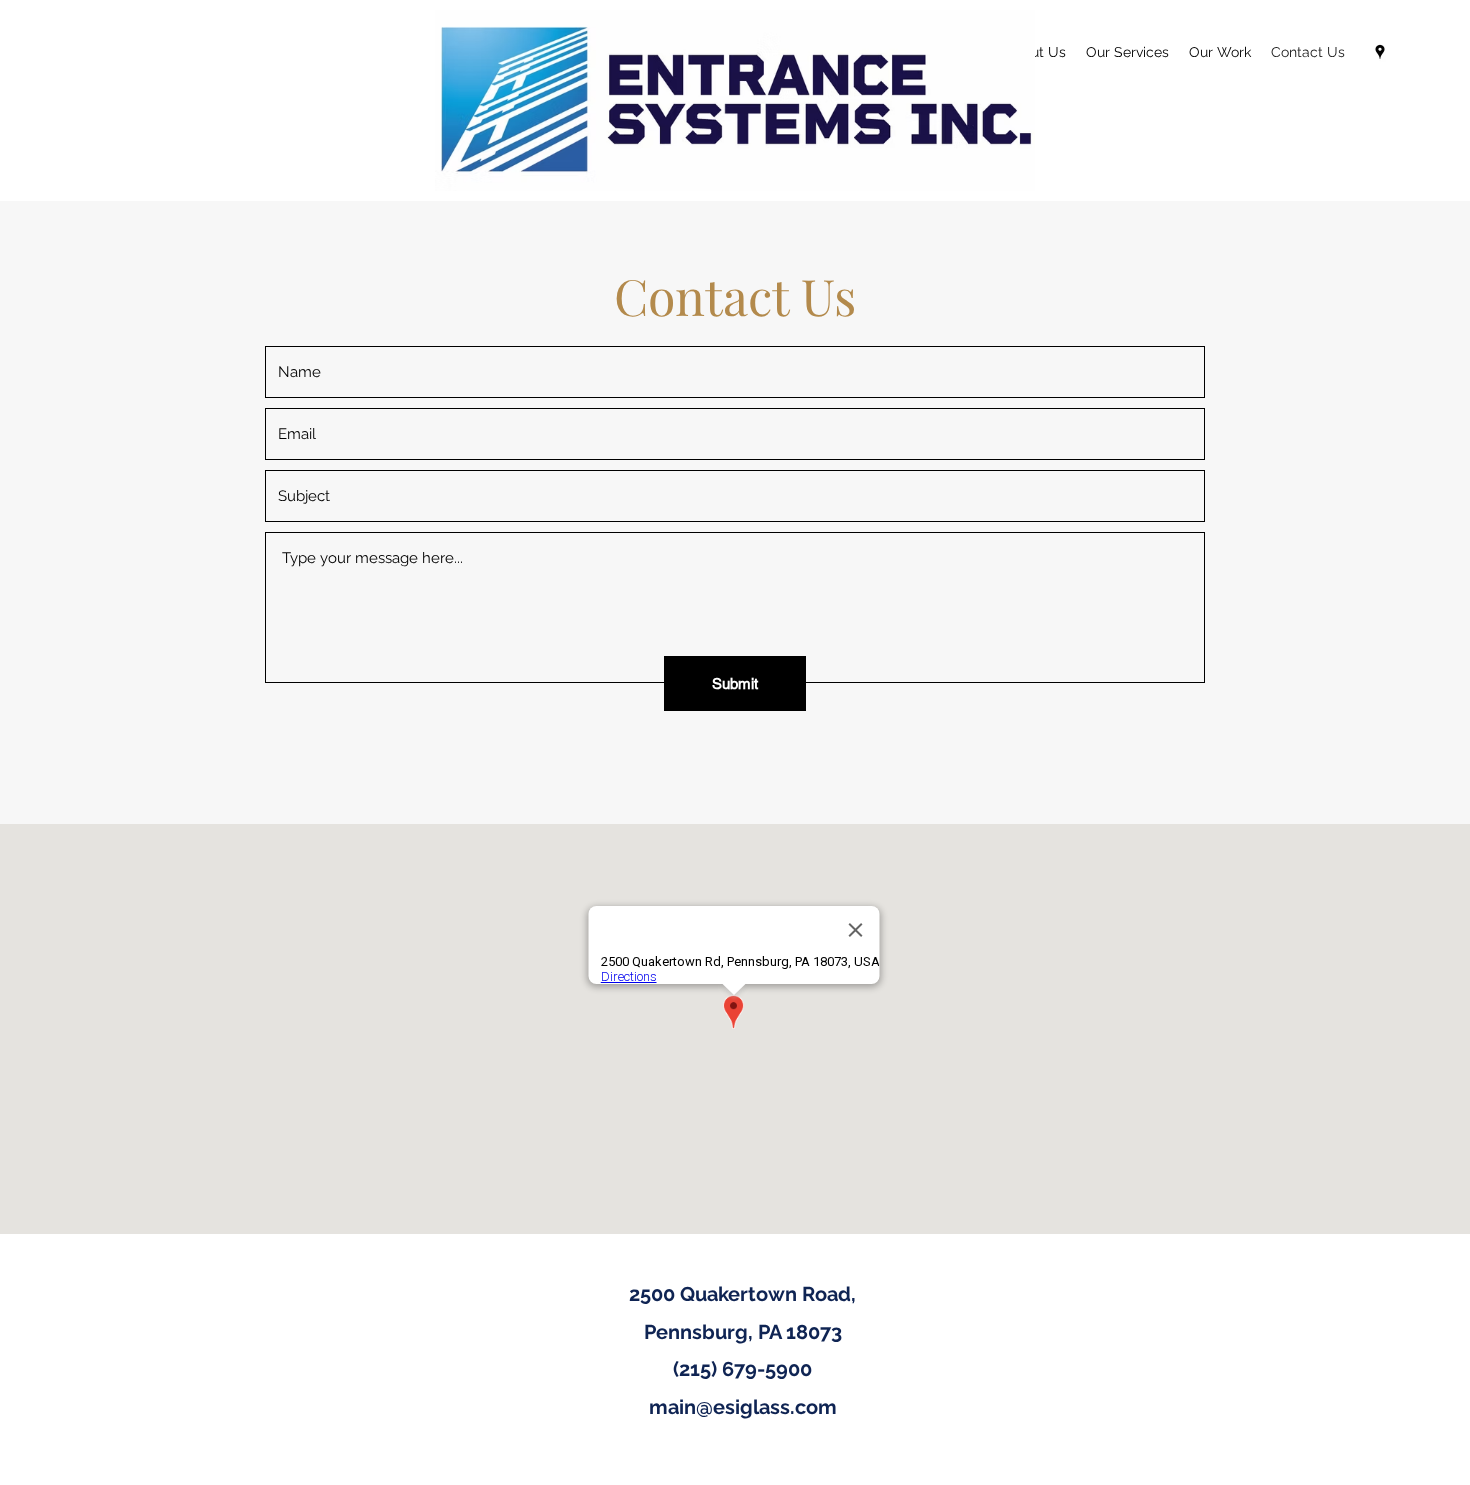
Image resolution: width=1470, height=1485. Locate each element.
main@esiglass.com (743, 1407)
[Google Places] (1380, 52)
